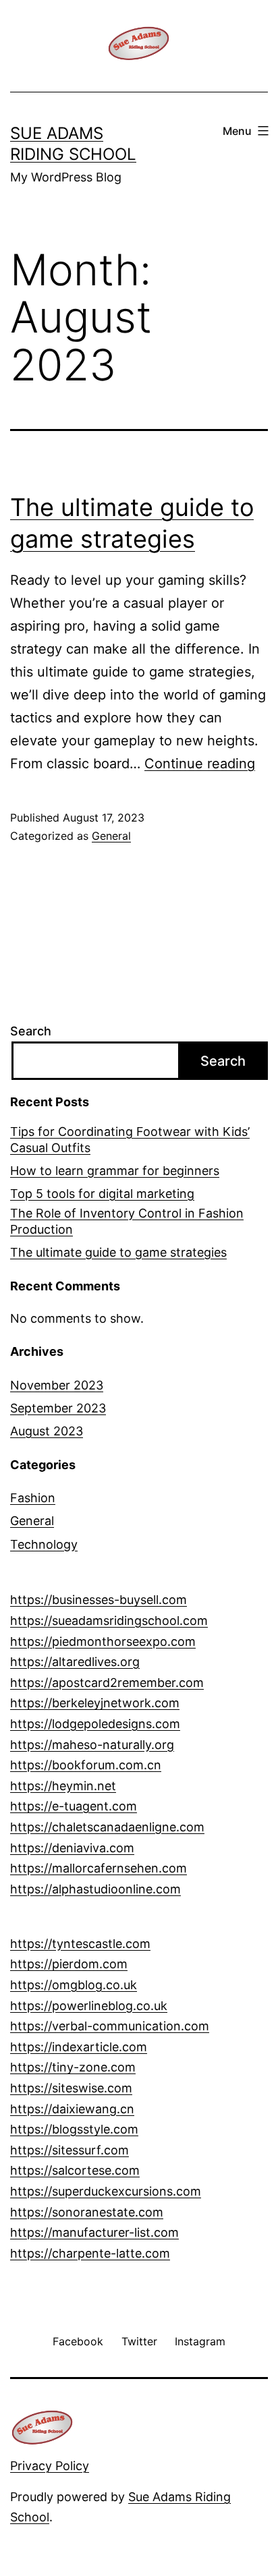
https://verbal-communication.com (110, 2026)
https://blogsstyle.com (74, 2129)
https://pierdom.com (69, 1964)
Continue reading (200, 764)
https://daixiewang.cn (72, 2109)
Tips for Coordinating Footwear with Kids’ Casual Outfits (130, 1139)
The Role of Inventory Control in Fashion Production (127, 1221)
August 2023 (47, 1431)
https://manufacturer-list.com (94, 2232)
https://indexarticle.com (79, 2047)
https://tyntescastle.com (80, 1944)
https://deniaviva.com (72, 1848)
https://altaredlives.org (75, 1662)
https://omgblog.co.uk (74, 1985)
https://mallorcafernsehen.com (99, 1868)
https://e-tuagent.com (74, 1806)
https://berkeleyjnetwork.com (95, 1703)
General (111, 836)
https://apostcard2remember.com (107, 1683)
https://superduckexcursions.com (106, 2191)
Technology (44, 1544)
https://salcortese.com (75, 2170)
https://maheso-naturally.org (92, 1745)
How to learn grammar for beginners (115, 1171)
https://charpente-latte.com (90, 2253)
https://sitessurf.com (69, 2150)
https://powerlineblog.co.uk (89, 2006)
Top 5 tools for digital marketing (102, 1194)
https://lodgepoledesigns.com (95, 1724)
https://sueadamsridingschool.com (109, 1621)
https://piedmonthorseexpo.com (103, 1641)
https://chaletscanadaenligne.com (107, 1827)
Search (31, 1031)
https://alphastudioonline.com (95, 1889)
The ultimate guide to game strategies (118, 1252)
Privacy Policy (50, 2466)
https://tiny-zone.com (73, 2067)
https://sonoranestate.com (87, 2212)
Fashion (33, 1498)
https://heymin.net (63, 1786)
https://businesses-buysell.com (99, 1600)
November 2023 (57, 1385)
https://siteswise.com (71, 2088)
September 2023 (58, 1408)
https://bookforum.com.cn (86, 1765)
